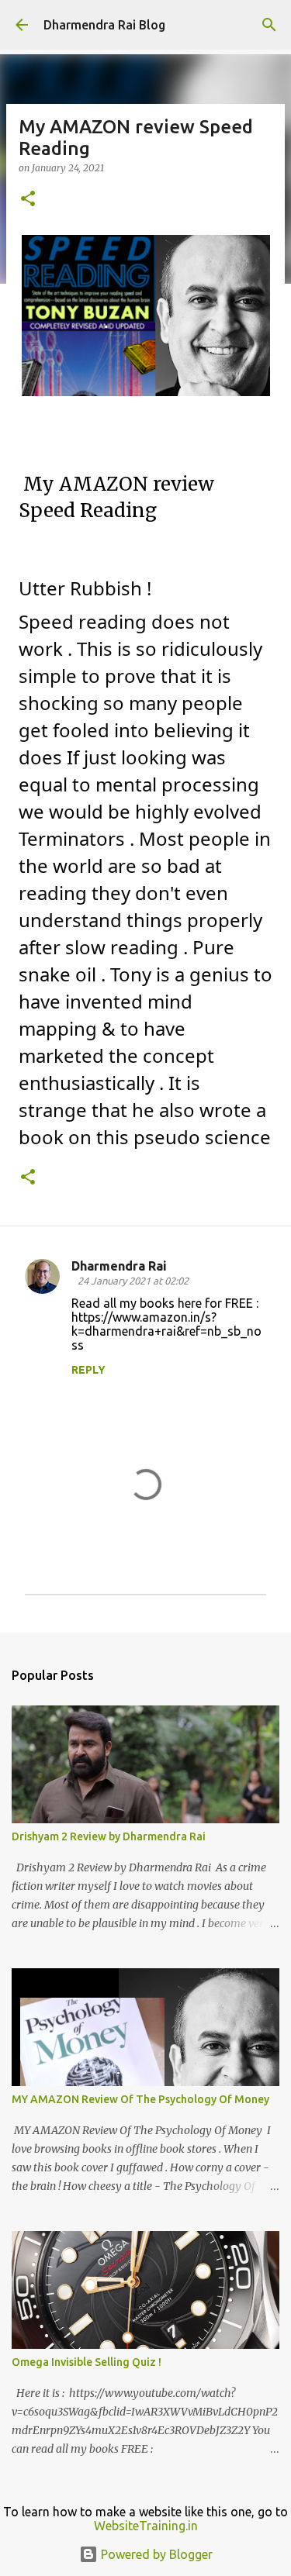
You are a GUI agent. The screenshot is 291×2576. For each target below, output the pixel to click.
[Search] (269, 25)
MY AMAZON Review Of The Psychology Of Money (140, 2099)
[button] (28, 200)
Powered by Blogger (155, 2554)
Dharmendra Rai (119, 1266)
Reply (88, 1370)
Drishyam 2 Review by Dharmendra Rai (109, 1836)
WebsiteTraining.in (146, 2526)
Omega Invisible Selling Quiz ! (87, 2362)
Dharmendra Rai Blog (104, 25)
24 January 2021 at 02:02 (133, 1281)
